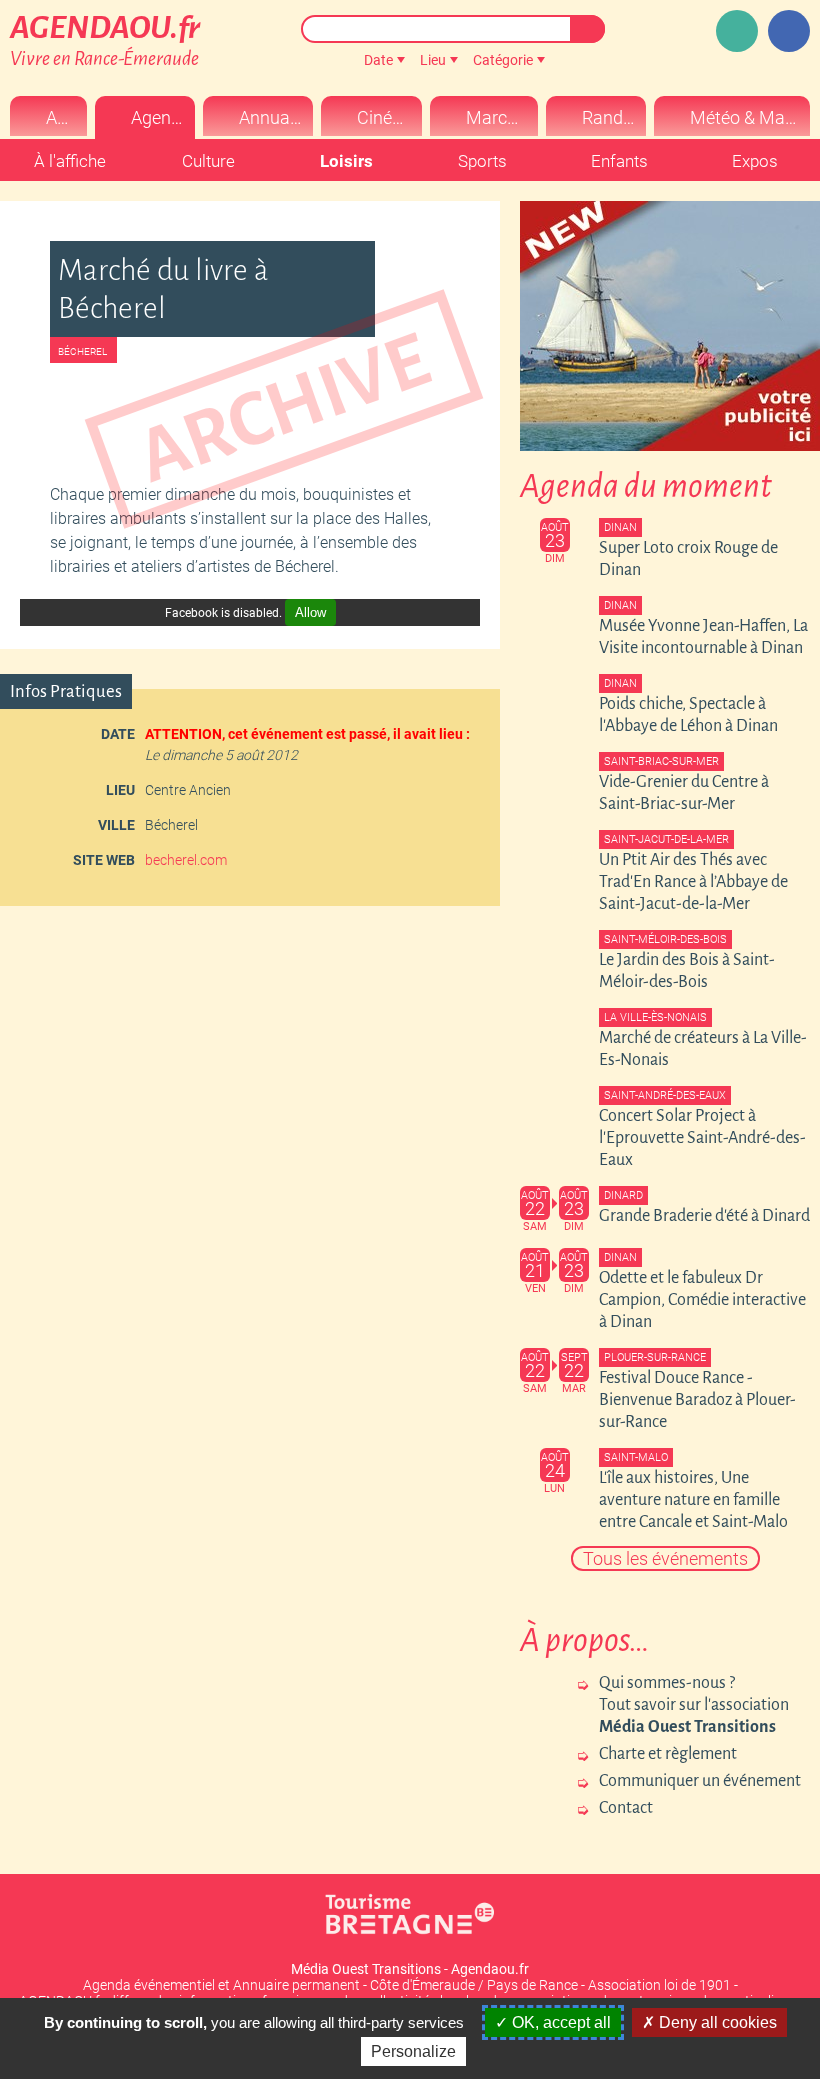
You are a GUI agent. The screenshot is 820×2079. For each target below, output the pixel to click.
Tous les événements (665, 1558)
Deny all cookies (716, 2022)
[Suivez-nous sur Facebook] (789, 31)
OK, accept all (559, 2022)
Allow (310, 612)
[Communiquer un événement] (737, 31)
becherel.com (186, 860)
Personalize (413, 2051)
